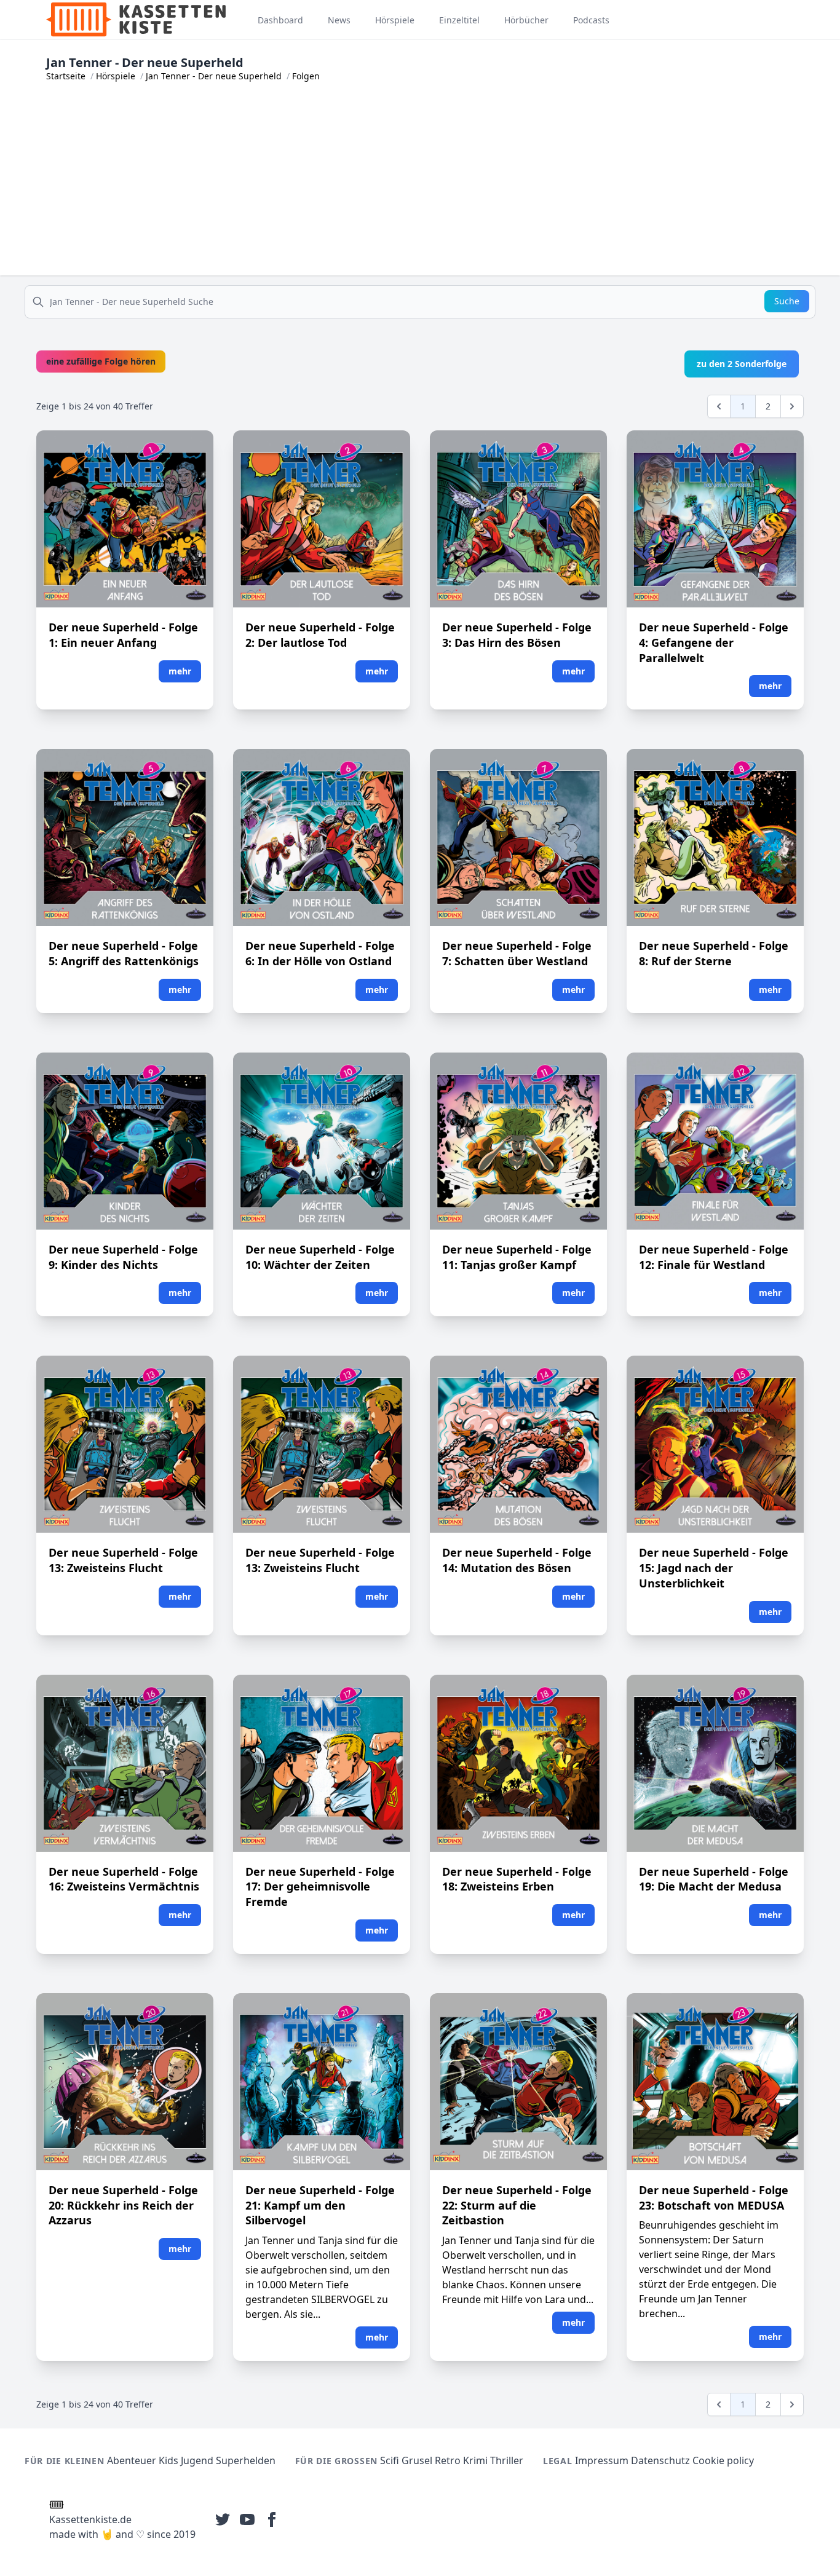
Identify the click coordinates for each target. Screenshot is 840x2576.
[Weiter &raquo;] (792, 406)
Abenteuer (132, 2460)
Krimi (475, 2460)
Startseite (66, 76)
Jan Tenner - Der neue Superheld (214, 76)
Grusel (417, 2460)
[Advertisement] (420, 189)
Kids (168, 2460)
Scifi (390, 2460)
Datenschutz (660, 2460)
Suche (787, 301)
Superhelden (246, 2460)
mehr (180, 671)
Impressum (602, 2460)
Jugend (197, 2460)
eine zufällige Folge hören (101, 361)
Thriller (507, 2460)
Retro (448, 2460)
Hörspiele (116, 76)
